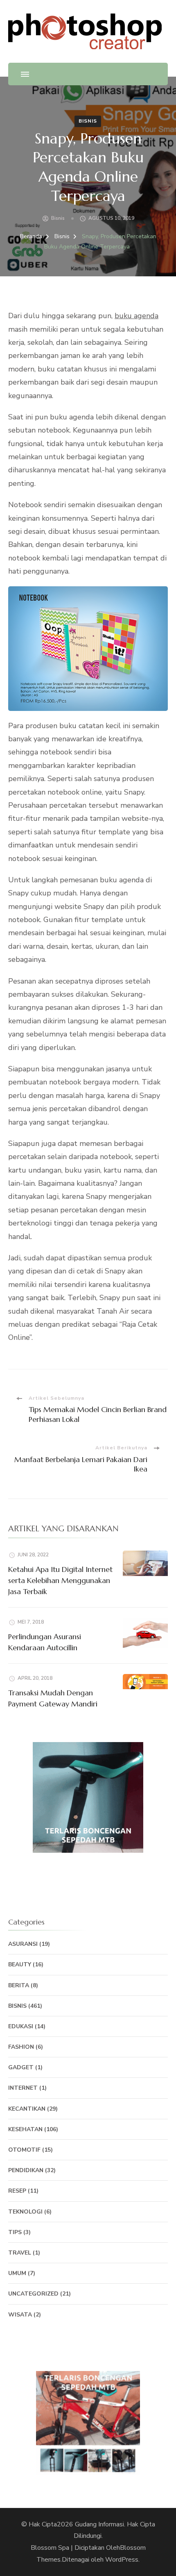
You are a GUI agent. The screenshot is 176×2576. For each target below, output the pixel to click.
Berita (19, 1985)
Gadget (21, 2067)
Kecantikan (27, 2109)
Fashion (21, 2047)
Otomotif (24, 2150)
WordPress (122, 2560)
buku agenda (137, 316)
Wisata (20, 2315)
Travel (20, 2253)
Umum (17, 2273)
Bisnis (88, 121)
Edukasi (21, 2026)
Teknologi (25, 2212)
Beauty (20, 1964)
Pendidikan (26, 2170)
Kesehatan (25, 2129)
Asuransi (23, 1944)
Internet (23, 2088)
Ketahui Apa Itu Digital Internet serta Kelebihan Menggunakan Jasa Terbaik (60, 1580)
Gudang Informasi (99, 2524)
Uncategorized (33, 2294)
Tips (15, 2232)
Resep (17, 2191)
